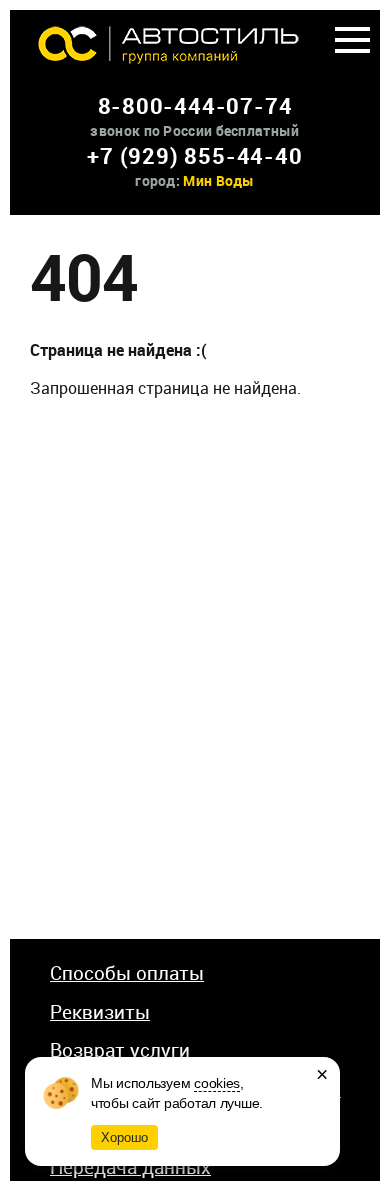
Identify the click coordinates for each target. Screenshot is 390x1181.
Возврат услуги (120, 1050)
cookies (217, 1083)
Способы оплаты (127, 973)
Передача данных (130, 1167)
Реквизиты (100, 1012)
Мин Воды (218, 180)
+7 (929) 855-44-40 (194, 155)
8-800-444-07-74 (195, 105)
